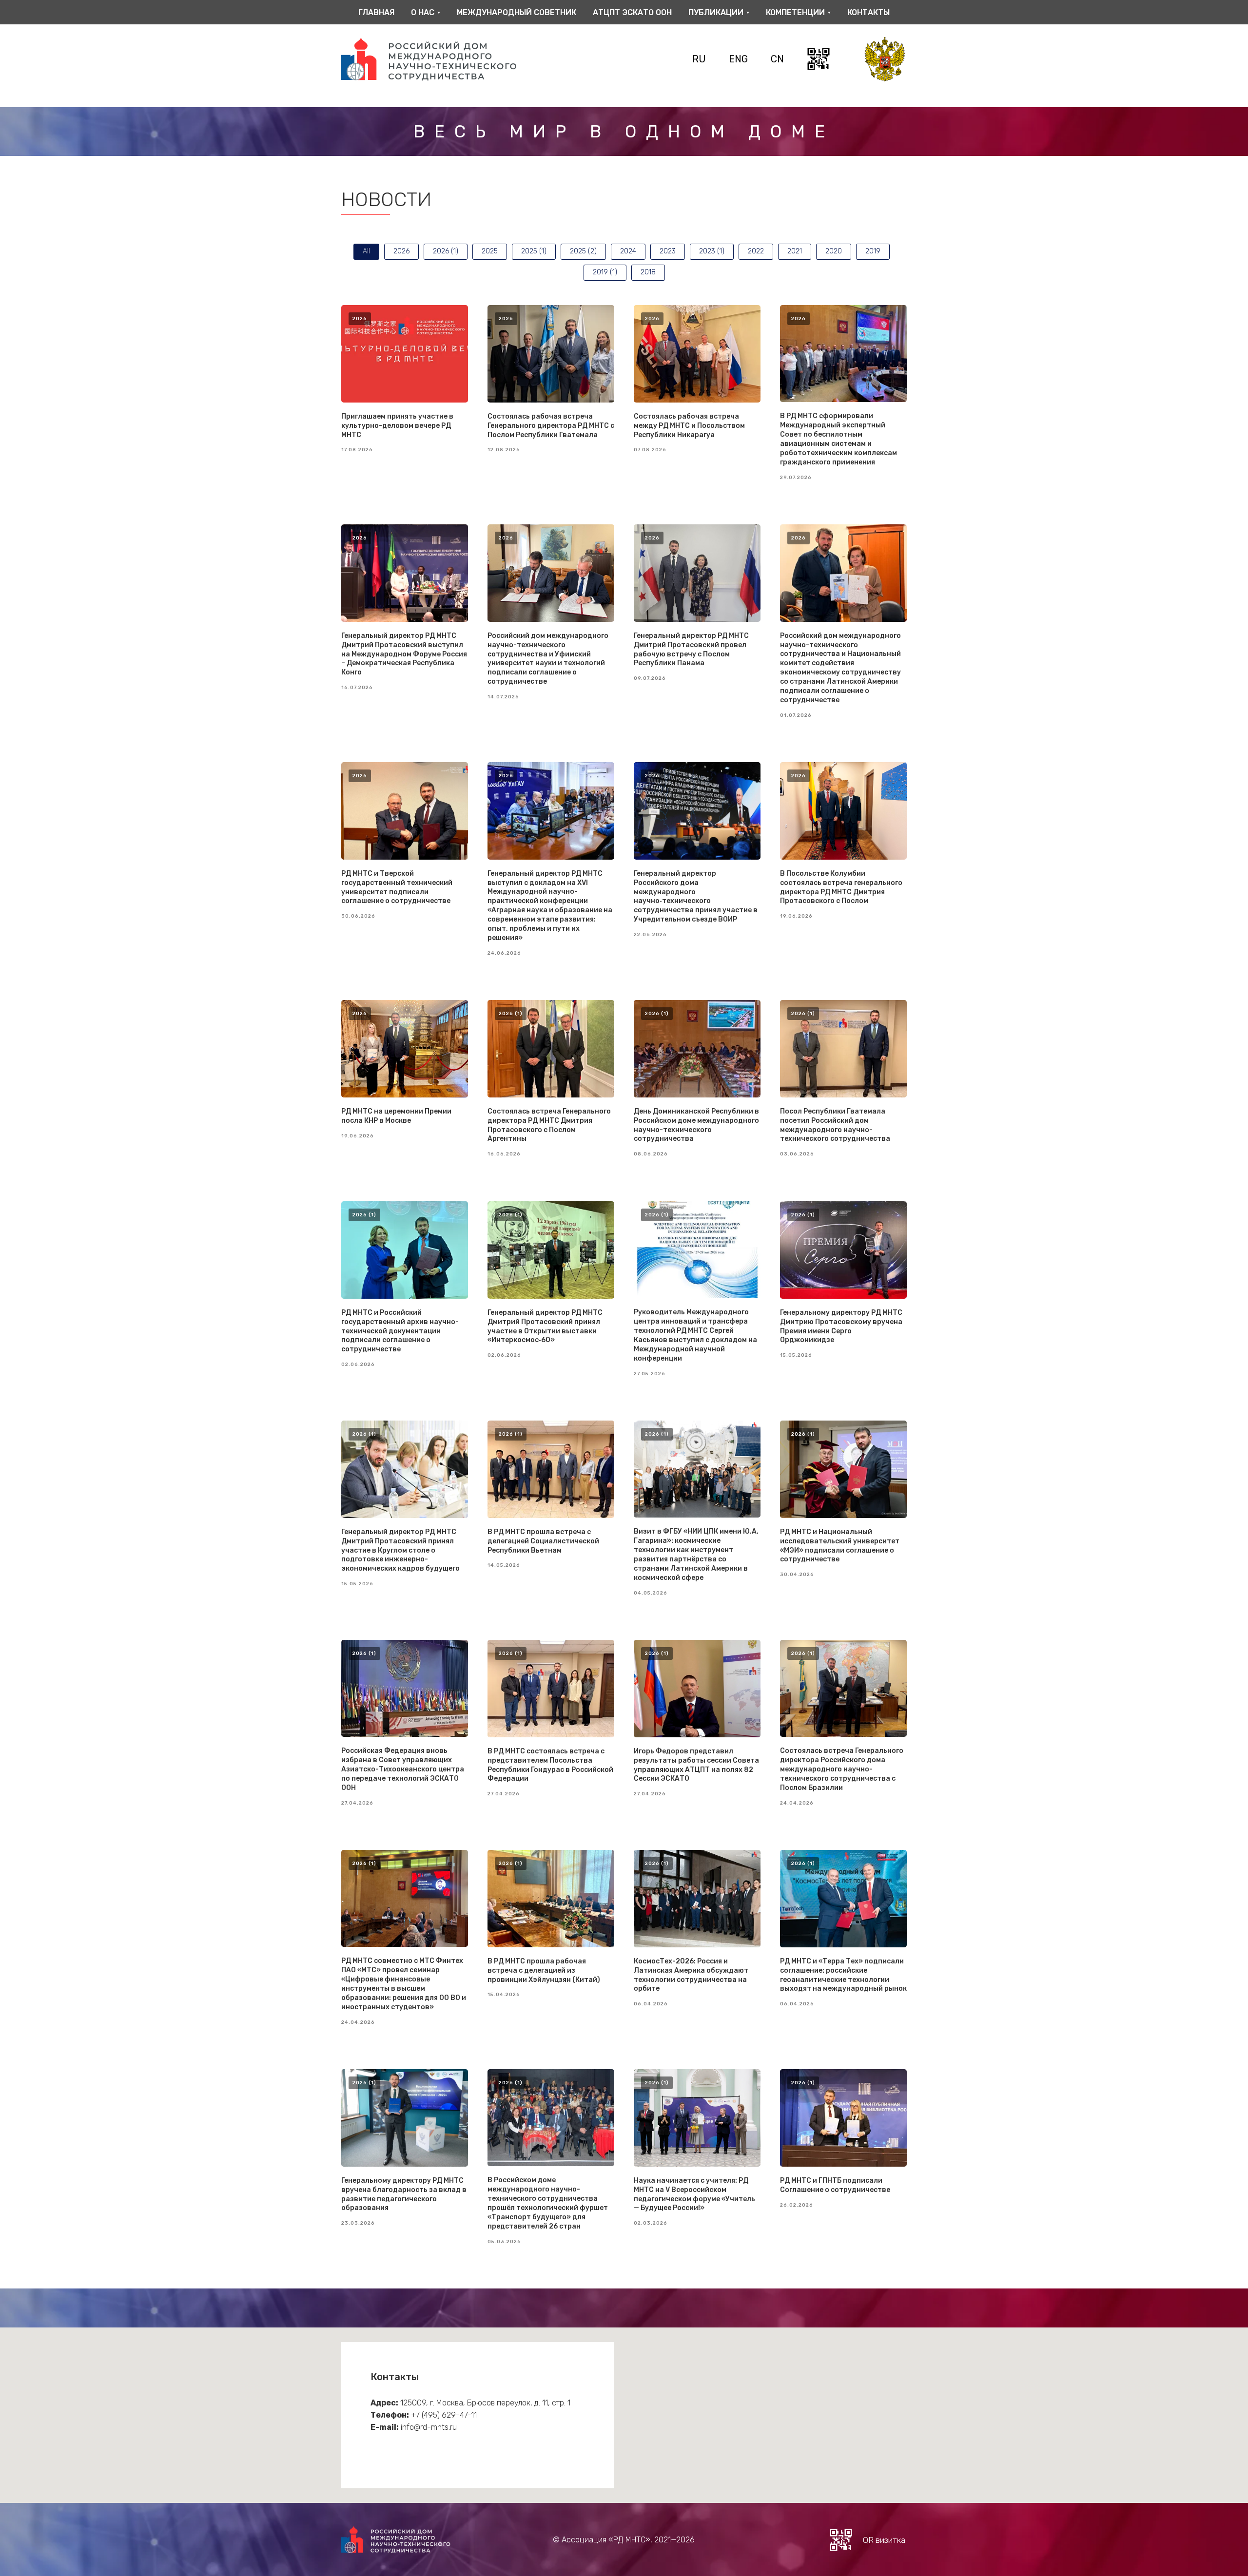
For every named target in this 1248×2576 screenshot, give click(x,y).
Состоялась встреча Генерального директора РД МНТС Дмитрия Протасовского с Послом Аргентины (549, 1125)
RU (699, 59)
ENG (738, 59)
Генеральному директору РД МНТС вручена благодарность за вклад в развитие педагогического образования (404, 2194)
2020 (834, 251)
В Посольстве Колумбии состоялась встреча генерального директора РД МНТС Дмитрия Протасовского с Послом (841, 887)
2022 (756, 251)
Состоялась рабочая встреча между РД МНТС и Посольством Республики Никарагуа (689, 426)
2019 (873, 251)
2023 (668, 251)
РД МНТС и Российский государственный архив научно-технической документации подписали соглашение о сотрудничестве (400, 1331)
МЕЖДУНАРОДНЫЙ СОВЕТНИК (517, 12)
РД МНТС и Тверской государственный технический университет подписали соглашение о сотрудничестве (397, 887)
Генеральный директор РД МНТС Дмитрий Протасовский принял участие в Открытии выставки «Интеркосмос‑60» (545, 1326)
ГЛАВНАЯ (376, 12)
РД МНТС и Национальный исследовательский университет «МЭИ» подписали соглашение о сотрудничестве (840, 1546)
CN (777, 59)
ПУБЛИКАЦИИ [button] (716, 12)
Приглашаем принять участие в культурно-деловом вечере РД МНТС (397, 426)
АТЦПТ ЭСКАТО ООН (632, 12)
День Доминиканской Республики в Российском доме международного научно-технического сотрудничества (696, 1125)
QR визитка (884, 2540)
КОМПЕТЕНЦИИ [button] (795, 12)
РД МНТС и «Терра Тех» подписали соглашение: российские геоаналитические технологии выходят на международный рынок (843, 1975)
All (366, 251)
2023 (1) (712, 251)
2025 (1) (534, 251)
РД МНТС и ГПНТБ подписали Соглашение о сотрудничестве (835, 2185)
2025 (490, 251)
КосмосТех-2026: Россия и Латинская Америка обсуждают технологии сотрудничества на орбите (691, 1975)
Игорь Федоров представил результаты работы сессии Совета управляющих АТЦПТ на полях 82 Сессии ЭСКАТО (696, 1765)
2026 (401, 251)
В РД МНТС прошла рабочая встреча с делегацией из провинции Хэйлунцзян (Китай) (544, 1970)
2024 (628, 251)
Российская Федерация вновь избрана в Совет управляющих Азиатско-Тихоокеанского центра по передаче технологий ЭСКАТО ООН (403, 1769)
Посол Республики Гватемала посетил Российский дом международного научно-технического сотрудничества (835, 1125)
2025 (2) (583, 251)
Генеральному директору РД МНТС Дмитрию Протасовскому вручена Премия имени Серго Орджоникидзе (841, 1326)
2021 (795, 251)
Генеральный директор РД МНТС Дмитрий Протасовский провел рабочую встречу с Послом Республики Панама (691, 650)
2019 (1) (605, 272)
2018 (648, 272)
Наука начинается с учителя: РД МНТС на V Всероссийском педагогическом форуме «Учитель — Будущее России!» (694, 2194)
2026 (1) (446, 251)
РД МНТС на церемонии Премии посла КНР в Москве (396, 1116)
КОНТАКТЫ (868, 12)
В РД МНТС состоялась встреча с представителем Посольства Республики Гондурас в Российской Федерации (550, 1765)
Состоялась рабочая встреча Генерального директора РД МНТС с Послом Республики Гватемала (551, 426)
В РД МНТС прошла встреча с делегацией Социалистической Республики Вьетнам (543, 1541)
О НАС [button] (423, 12)
